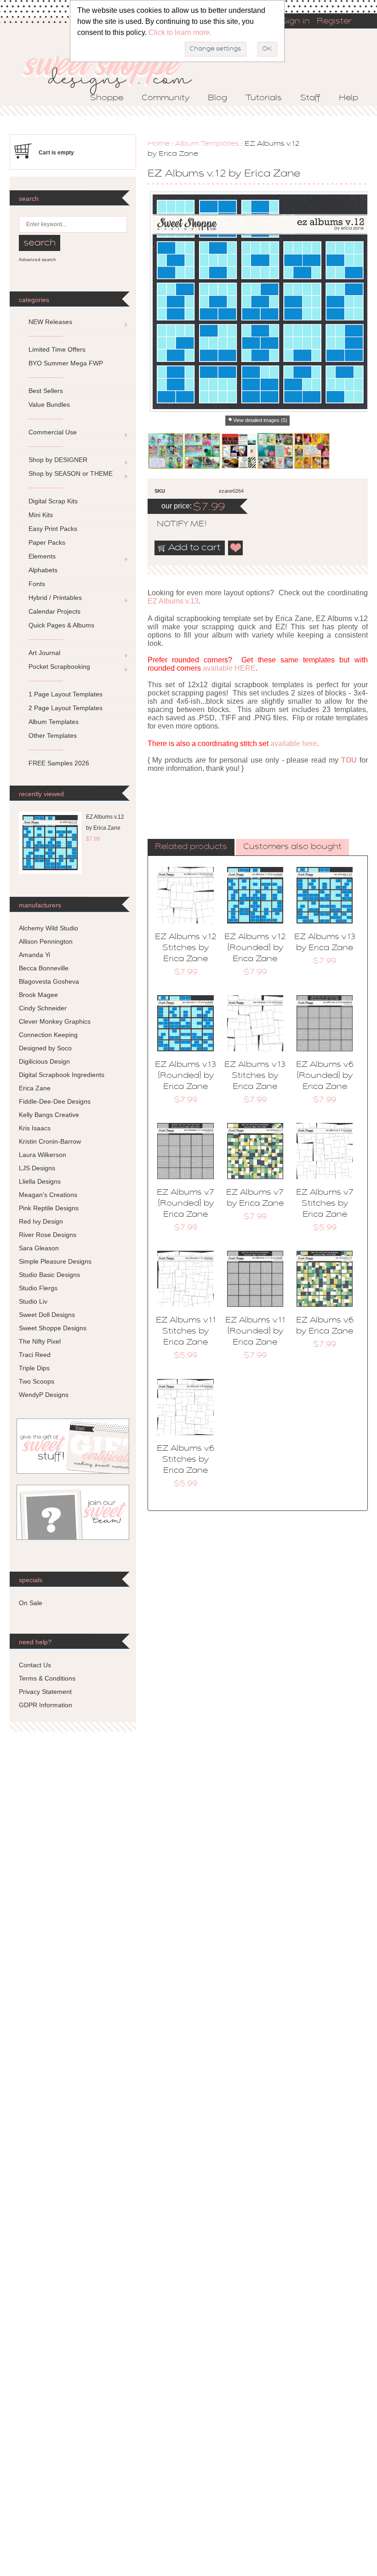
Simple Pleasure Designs (55, 1261)
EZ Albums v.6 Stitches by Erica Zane (186, 1460)
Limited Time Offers (57, 349)
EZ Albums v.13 (173, 601)
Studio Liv (33, 1301)
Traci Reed (35, 1355)
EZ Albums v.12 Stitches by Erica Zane (186, 948)
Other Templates (53, 735)
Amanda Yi (34, 955)
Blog (217, 98)
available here (294, 744)
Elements (42, 556)
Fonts (37, 584)
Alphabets (43, 570)
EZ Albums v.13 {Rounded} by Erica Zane (186, 1076)
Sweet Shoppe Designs (53, 1328)
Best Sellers (46, 391)
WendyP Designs (44, 1395)
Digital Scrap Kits (53, 501)
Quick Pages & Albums (61, 625)
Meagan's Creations (48, 1195)
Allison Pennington (46, 941)
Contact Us (35, 1665)
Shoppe (107, 98)
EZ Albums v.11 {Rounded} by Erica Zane (255, 1332)
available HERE (229, 668)
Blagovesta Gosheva (49, 981)
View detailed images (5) (260, 420)
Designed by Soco (45, 1048)
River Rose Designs (48, 1235)
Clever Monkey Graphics (55, 1021)
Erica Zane (35, 1088)
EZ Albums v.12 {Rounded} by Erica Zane (255, 948)
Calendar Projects (54, 611)
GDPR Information (46, 1705)
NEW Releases (50, 322)
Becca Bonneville (44, 968)
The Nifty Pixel (40, 1341)
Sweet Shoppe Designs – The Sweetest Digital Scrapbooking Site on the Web (115, 72)
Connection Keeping (48, 1035)
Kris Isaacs (35, 1128)
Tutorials (264, 98)
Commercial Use (53, 432)
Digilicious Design (44, 1061)
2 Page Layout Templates (66, 708)
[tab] (191, 848)
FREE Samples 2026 (59, 763)
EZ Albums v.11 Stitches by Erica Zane (186, 1332)
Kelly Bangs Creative (49, 1115)
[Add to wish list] (236, 548)
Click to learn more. (180, 32)
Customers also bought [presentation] (292, 847)
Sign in (296, 22)
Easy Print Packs (53, 529)
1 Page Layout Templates (66, 694)
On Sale (31, 1603)
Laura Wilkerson (43, 1155)
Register (334, 22)
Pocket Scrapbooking (59, 667)
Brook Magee (38, 995)
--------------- (46, 336)
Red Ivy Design (41, 1221)
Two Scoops (37, 1381)
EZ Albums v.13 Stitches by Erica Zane (255, 1076)
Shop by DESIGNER (58, 460)
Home (159, 144)
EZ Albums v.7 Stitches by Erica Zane (325, 1204)
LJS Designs (37, 1168)
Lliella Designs (40, 1181)
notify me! (174, 524)
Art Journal (44, 653)
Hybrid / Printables (55, 598)
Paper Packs (47, 542)
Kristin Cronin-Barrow (50, 1141)
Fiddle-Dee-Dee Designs (55, 1101)
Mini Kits (41, 515)
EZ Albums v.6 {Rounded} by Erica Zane (325, 1076)
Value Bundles (49, 405)
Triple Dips (34, 1368)
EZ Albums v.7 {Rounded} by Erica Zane (186, 1204)
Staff (310, 98)
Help (348, 98)
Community (166, 98)
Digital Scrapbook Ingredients (62, 1075)
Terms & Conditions (47, 1678)
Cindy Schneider (43, 1008)
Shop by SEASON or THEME (71, 473)
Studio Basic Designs (49, 1275)
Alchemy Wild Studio (49, 928)
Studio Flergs (38, 1288)
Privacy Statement (45, 1692)
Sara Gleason (39, 1248)
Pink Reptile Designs (49, 1208)
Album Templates (207, 144)
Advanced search (37, 259)
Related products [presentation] (191, 847)
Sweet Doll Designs (47, 1315)
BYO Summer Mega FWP (66, 363)
